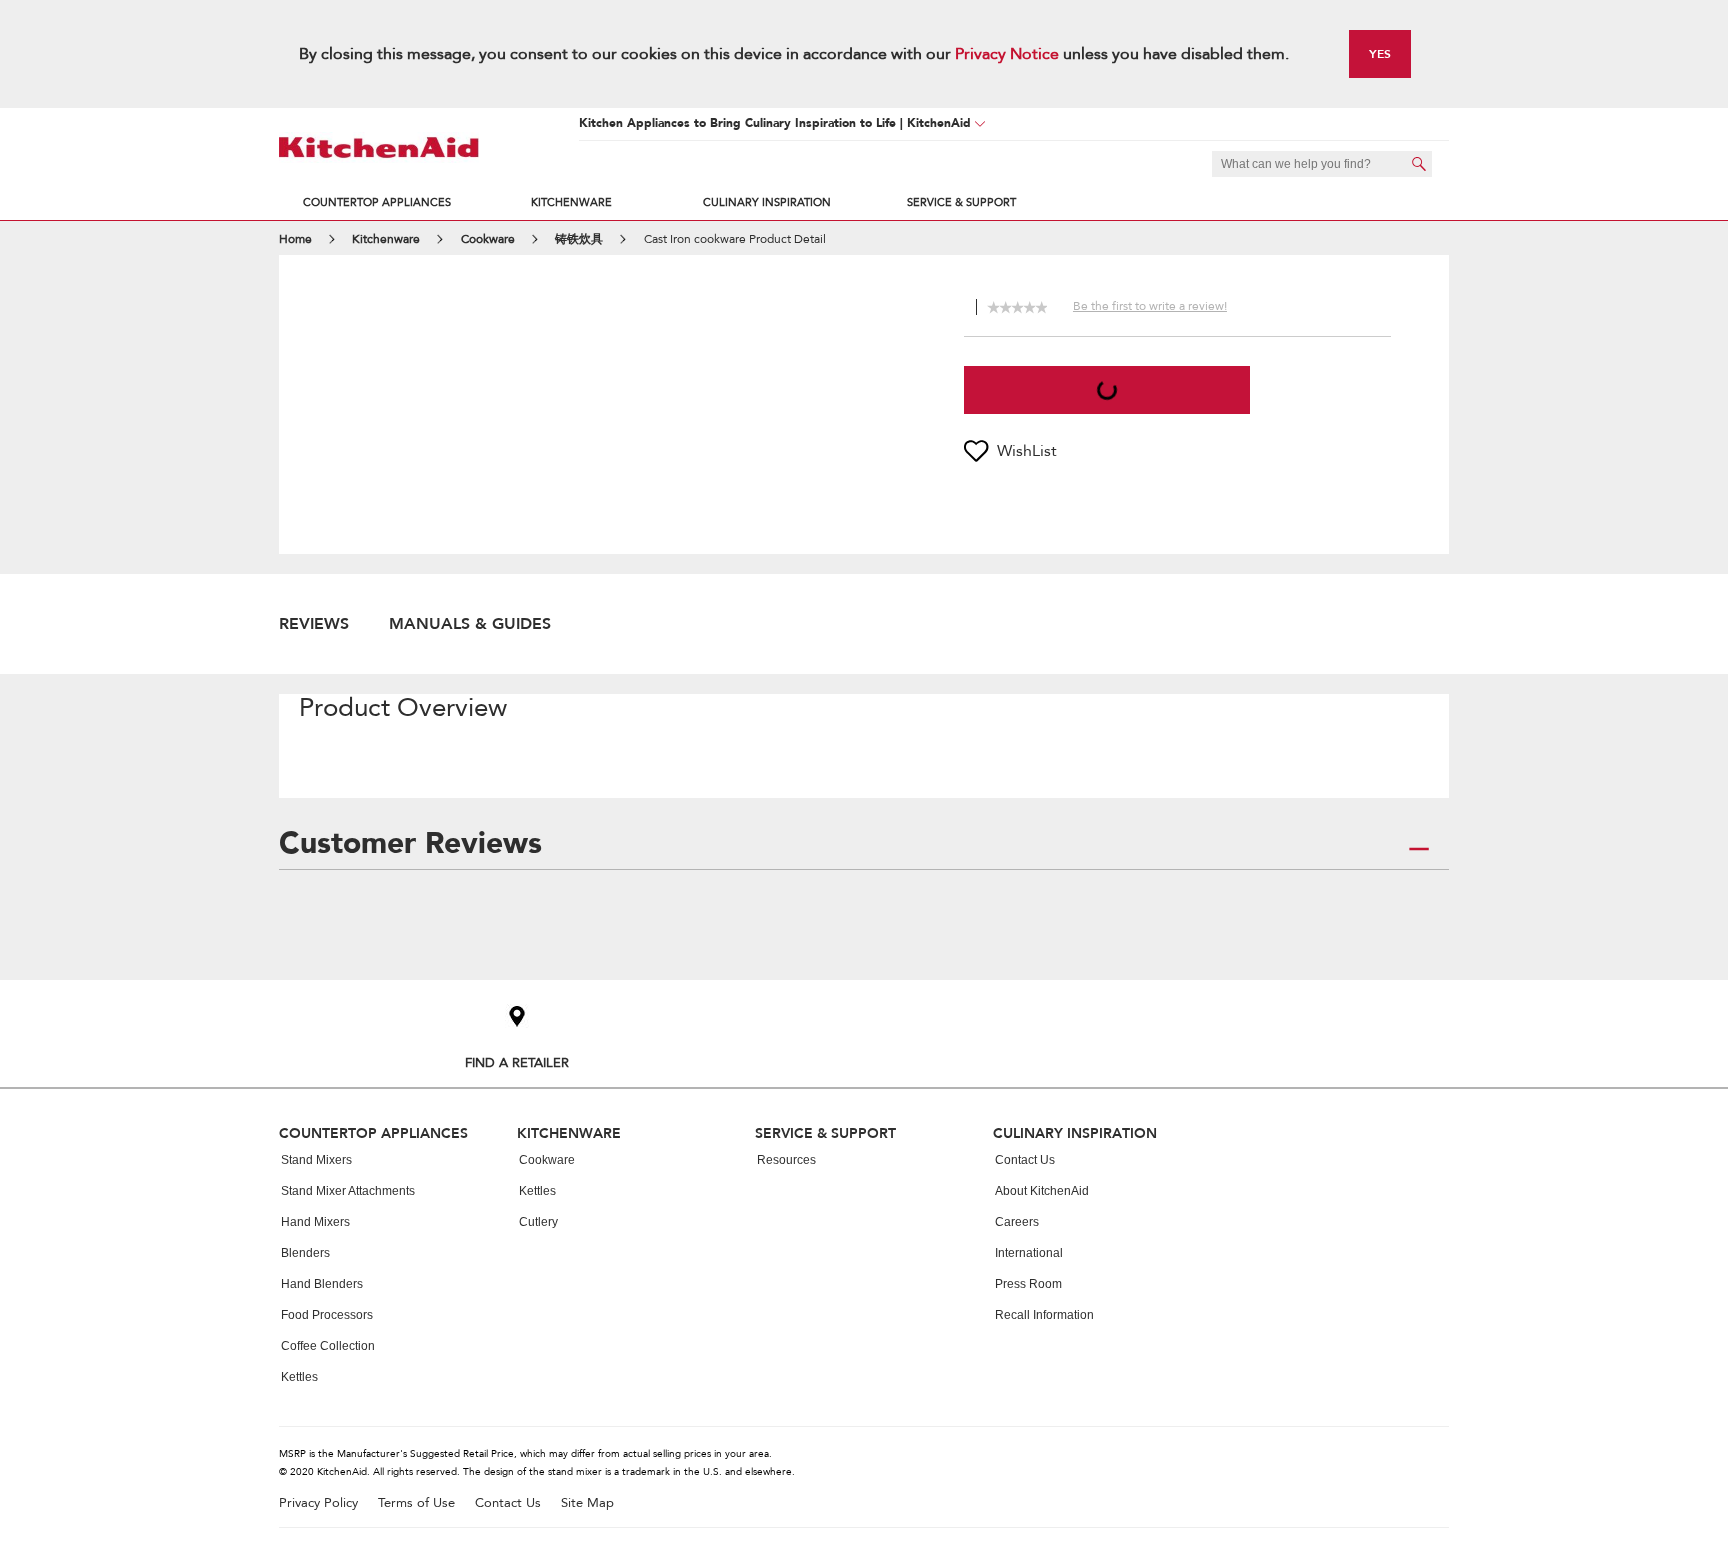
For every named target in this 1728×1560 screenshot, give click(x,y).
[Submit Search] (1419, 164)
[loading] (1107, 390)
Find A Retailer (517, 1062)
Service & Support (961, 202)
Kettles (299, 1377)
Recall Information (1044, 1315)
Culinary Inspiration (767, 202)
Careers (1017, 1222)
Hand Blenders (322, 1284)
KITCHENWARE (571, 202)
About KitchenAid (1042, 1191)
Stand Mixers (316, 1160)
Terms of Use (416, 1503)
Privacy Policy (318, 1503)
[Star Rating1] (993, 305)
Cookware (547, 1160)
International (1029, 1253)
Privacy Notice (1007, 54)
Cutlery (538, 1222)
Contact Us (1025, 1160)
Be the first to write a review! (1150, 306)
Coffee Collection (328, 1346)
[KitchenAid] (379, 147)
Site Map (587, 1503)
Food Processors (327, 1315)
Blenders (305, 1253)
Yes (1380, 53)
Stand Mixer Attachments (348, 1191)
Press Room (1028, 1284)
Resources (786, 1160)
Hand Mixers (315, 1222)
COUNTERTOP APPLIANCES (377, 202)
